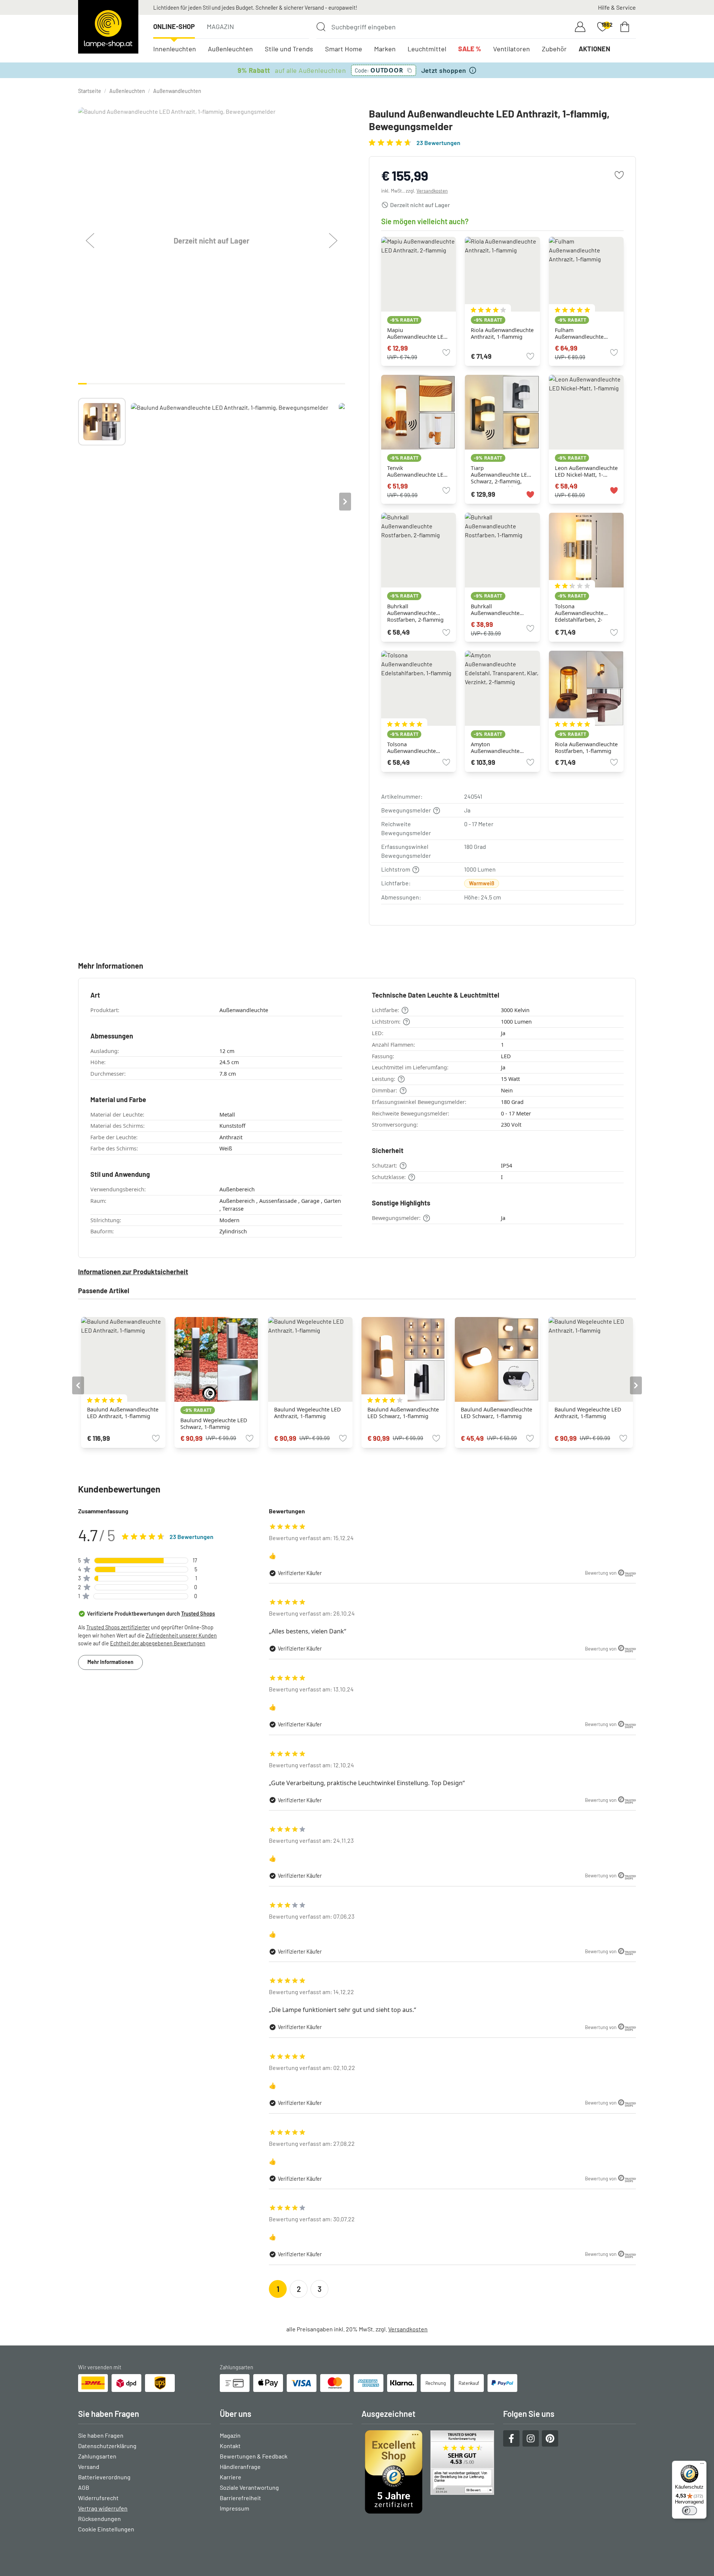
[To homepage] (108, 27)
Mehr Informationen (110, 1662)
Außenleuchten (230, 49)
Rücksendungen (99, 2519)
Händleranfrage (240, 2466)
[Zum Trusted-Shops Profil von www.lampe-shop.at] (428, 2472)
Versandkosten (432, 191)
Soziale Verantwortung (249, 2487)
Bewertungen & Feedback (254, 2456)
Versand (89, 2466)
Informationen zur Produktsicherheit (133, 1272)
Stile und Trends (289, 49)
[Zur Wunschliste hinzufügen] (619, 175)
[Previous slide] (78, 502)
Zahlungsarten (97, 2456)
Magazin (220, 26)
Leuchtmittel (427, 49)
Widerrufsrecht (98, 2498)
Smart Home (344, 49)
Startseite (90, 91)
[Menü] (702, 2465)
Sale (470, 49)
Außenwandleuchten (177, 91)
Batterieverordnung (104, 2477)
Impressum (234, 2508)
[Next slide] (345, 502)
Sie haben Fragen (101, 2435)
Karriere (231, 2477)
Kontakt (230, 2446)
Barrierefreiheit (240, 2498)
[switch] (689, 2511)
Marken (385, 49)
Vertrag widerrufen (103, 2508)
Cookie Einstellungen (106, 2529)
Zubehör (554, 49)
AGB (84, 2487)
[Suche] (321, 27)
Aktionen (594, 49)
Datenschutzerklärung (107, 2446)
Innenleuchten (175, 49)
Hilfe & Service (617, 7)
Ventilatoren (512, 49)
